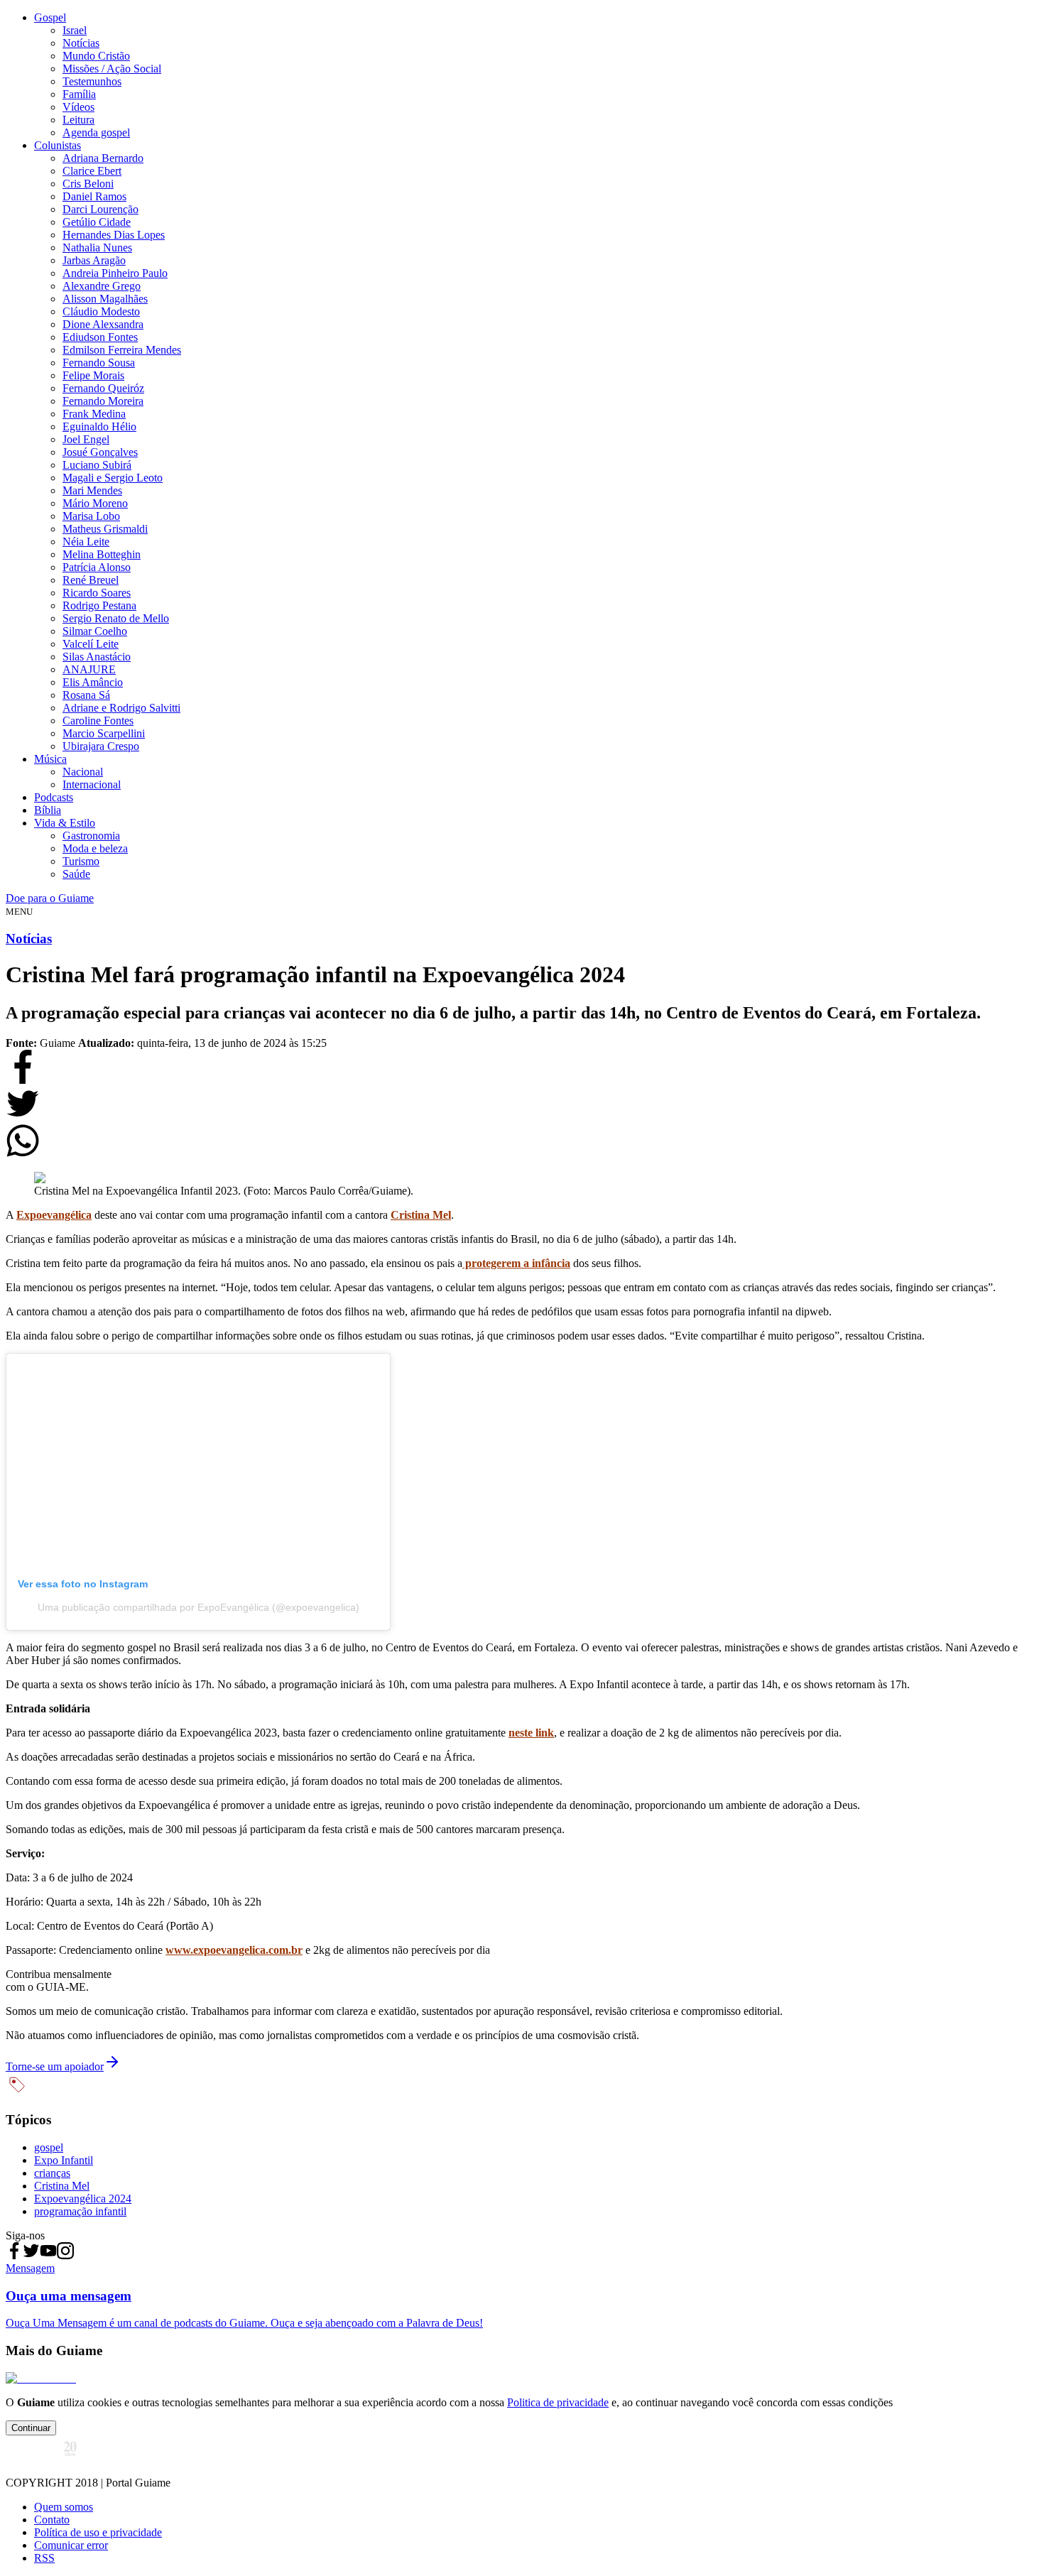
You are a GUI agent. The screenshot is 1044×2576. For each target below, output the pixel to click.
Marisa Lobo (91, 516)
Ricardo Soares (97, 593)
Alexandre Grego (102, 286)
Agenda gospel (96, 132)
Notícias (81, 43)
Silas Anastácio (97, 657)
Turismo (81, 861)
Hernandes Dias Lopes (114, 235)
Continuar (31, 2428)
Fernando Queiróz (103, 388)
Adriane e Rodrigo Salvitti (121, 708)
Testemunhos (92, 81)
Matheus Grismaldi (105, 529)
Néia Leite (86, 542)
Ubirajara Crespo (101, 746)
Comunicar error (71, 2545)
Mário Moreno (95, 503)
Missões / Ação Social (112, 69)
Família (79, 94)
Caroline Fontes (98, 721)
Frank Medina (94, 414)
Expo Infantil (64, 2160)
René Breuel (91, 580)
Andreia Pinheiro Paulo (115, 273)
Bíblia (48, 810)
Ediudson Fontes (100, 337)
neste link (531, 1733)
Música (50, 759)
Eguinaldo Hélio (99, 426)
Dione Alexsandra (103, 324)
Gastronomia (91, 836)
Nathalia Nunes (97, 248)
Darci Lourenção (100, 209)
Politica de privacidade (558, 2402)
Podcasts (54, 797)
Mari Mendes (92, 490)
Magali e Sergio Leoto (113, 478)
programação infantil (80, 2211)
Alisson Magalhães (105, 299)
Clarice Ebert (92, 171)
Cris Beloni (88, 184)
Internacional (92, 784)
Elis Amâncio (93, 682)
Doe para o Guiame (50, 898)
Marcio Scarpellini (104, 733)
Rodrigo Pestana (99, 605)
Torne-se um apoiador (55, 2066)
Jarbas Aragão (94, 260)
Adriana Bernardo (103, 158)
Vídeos (78, 107)
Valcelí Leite (91, 644)
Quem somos (64, 2507)
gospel (49, 2147)
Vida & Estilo (65, 823)
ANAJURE (89, 669)
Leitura (78, 120)
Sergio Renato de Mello (116, 618)
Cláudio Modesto (101, 311)
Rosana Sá (86, 695)
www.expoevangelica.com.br (234, 1950)
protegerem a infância (516, 1263)
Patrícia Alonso (97, 567)
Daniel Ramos (94, 196)
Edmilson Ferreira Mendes (122, 350)
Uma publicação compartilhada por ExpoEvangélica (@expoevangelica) (199, 1607)
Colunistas (58, 145)
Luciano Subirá (97, 465)
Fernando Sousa (99, 363)
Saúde (76, 874)
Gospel (50, 17)
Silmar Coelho (95, 631)
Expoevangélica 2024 (83, 2199)
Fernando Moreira (103, 401)
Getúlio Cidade (97, 222)
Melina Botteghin (102, 554)
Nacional (83, 772)
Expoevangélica (54, 1215)
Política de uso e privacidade (98, 2532)
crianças (52, 2173)
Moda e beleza (95, 848)
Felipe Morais (93, 375)
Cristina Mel (421, 1215)
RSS (44, 2558)
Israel (75, 30)
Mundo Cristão (96, 56)
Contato (52, 2520)
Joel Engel (86, 439)
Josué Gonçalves (100, 452)
